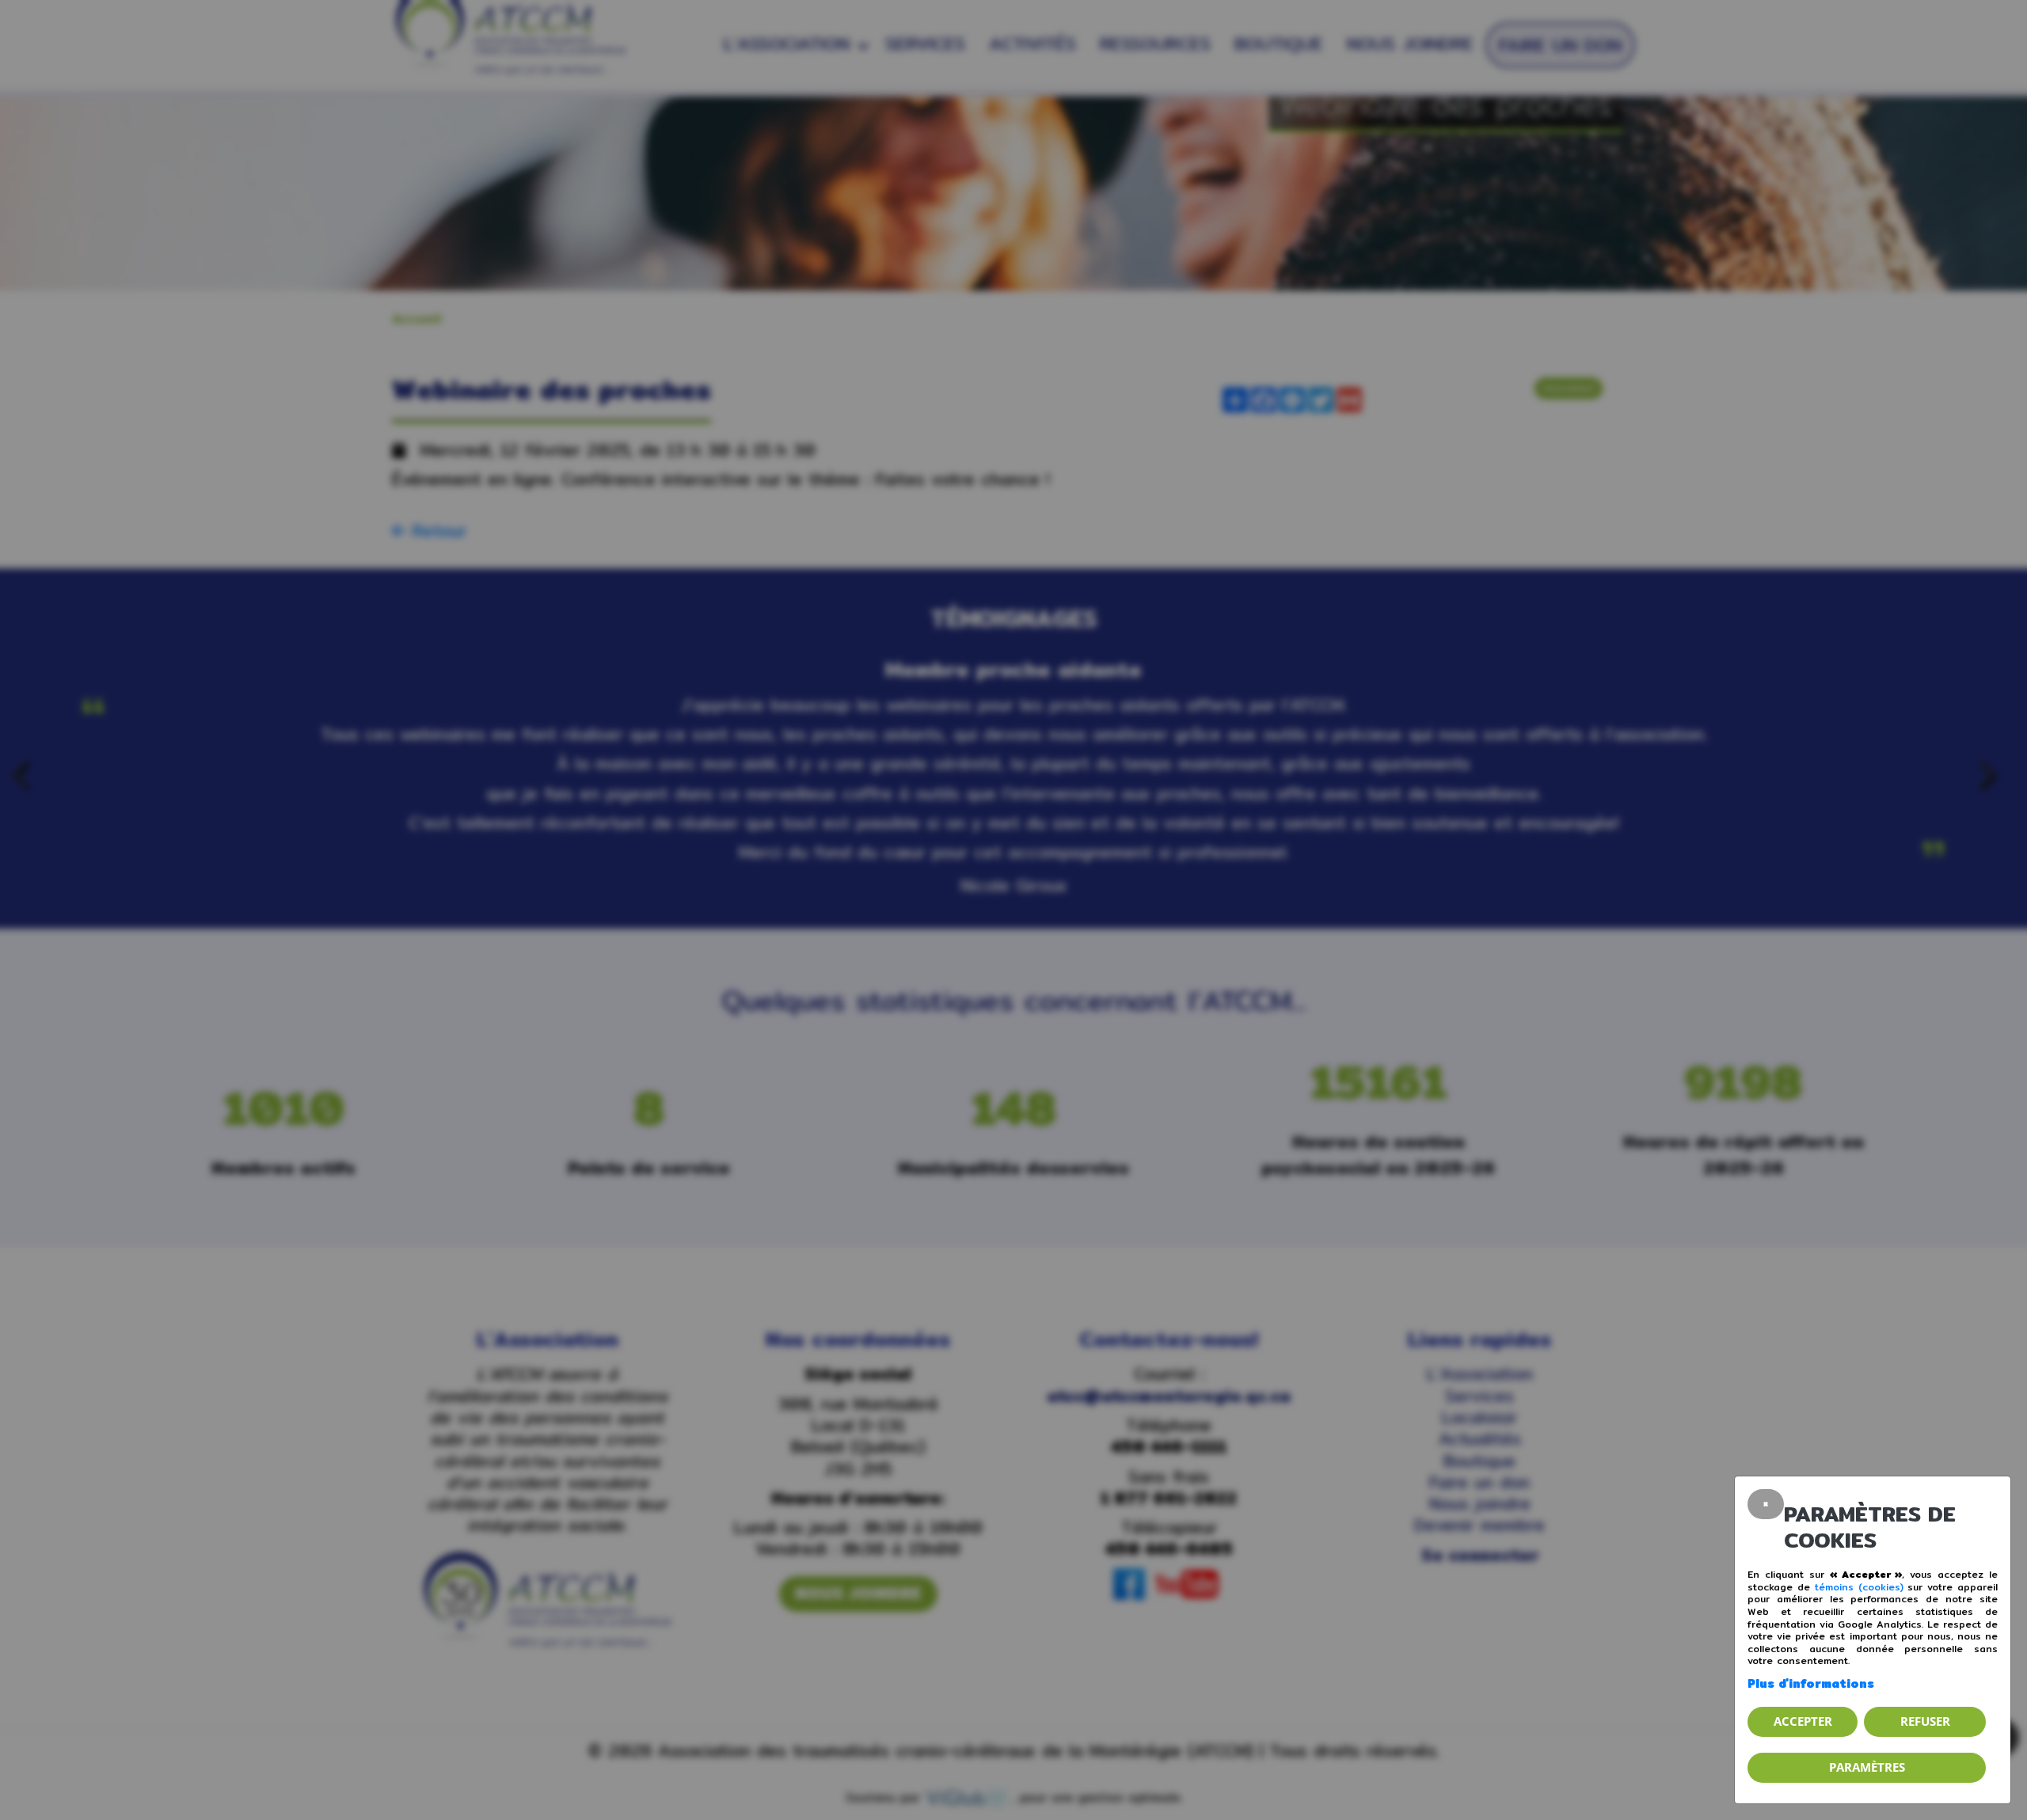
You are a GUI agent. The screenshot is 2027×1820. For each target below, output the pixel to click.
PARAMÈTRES (1867, 1767)
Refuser (1925, 1721)
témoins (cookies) (1859, 1587)
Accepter (1803, 1721)
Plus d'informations (1811, 1683)
